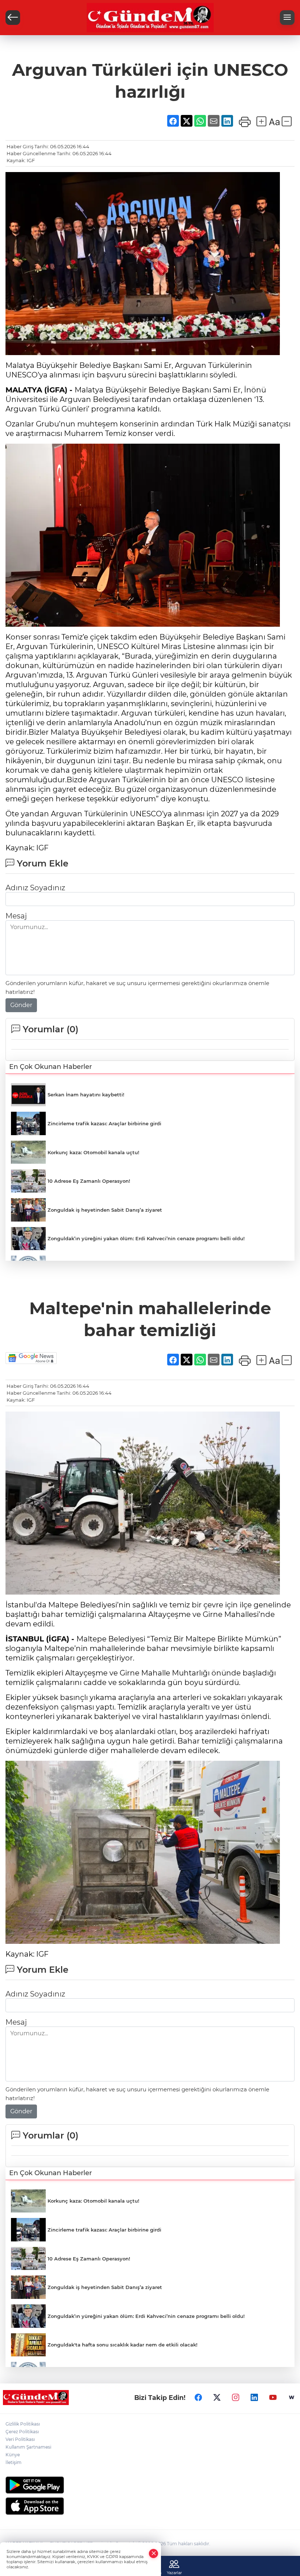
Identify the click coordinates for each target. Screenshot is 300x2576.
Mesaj (16, 916)
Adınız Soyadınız (35, 888)
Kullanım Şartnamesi (28, 2447)
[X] (217, 2397)
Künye (13, 2455)
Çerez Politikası (22, 2432)
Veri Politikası (20, 2439)
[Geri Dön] (13, 18)
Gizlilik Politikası (23, 2424)
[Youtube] (273, 2397)
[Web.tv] (292, 2397)
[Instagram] (236, 2397)
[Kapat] (154, 2553)
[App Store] (150, 2506)
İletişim (14, 2462)
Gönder (21, 1005)
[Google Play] (150, 2485)
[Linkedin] (254, 2397)
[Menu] (287, 18)
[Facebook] (198, 2397)
